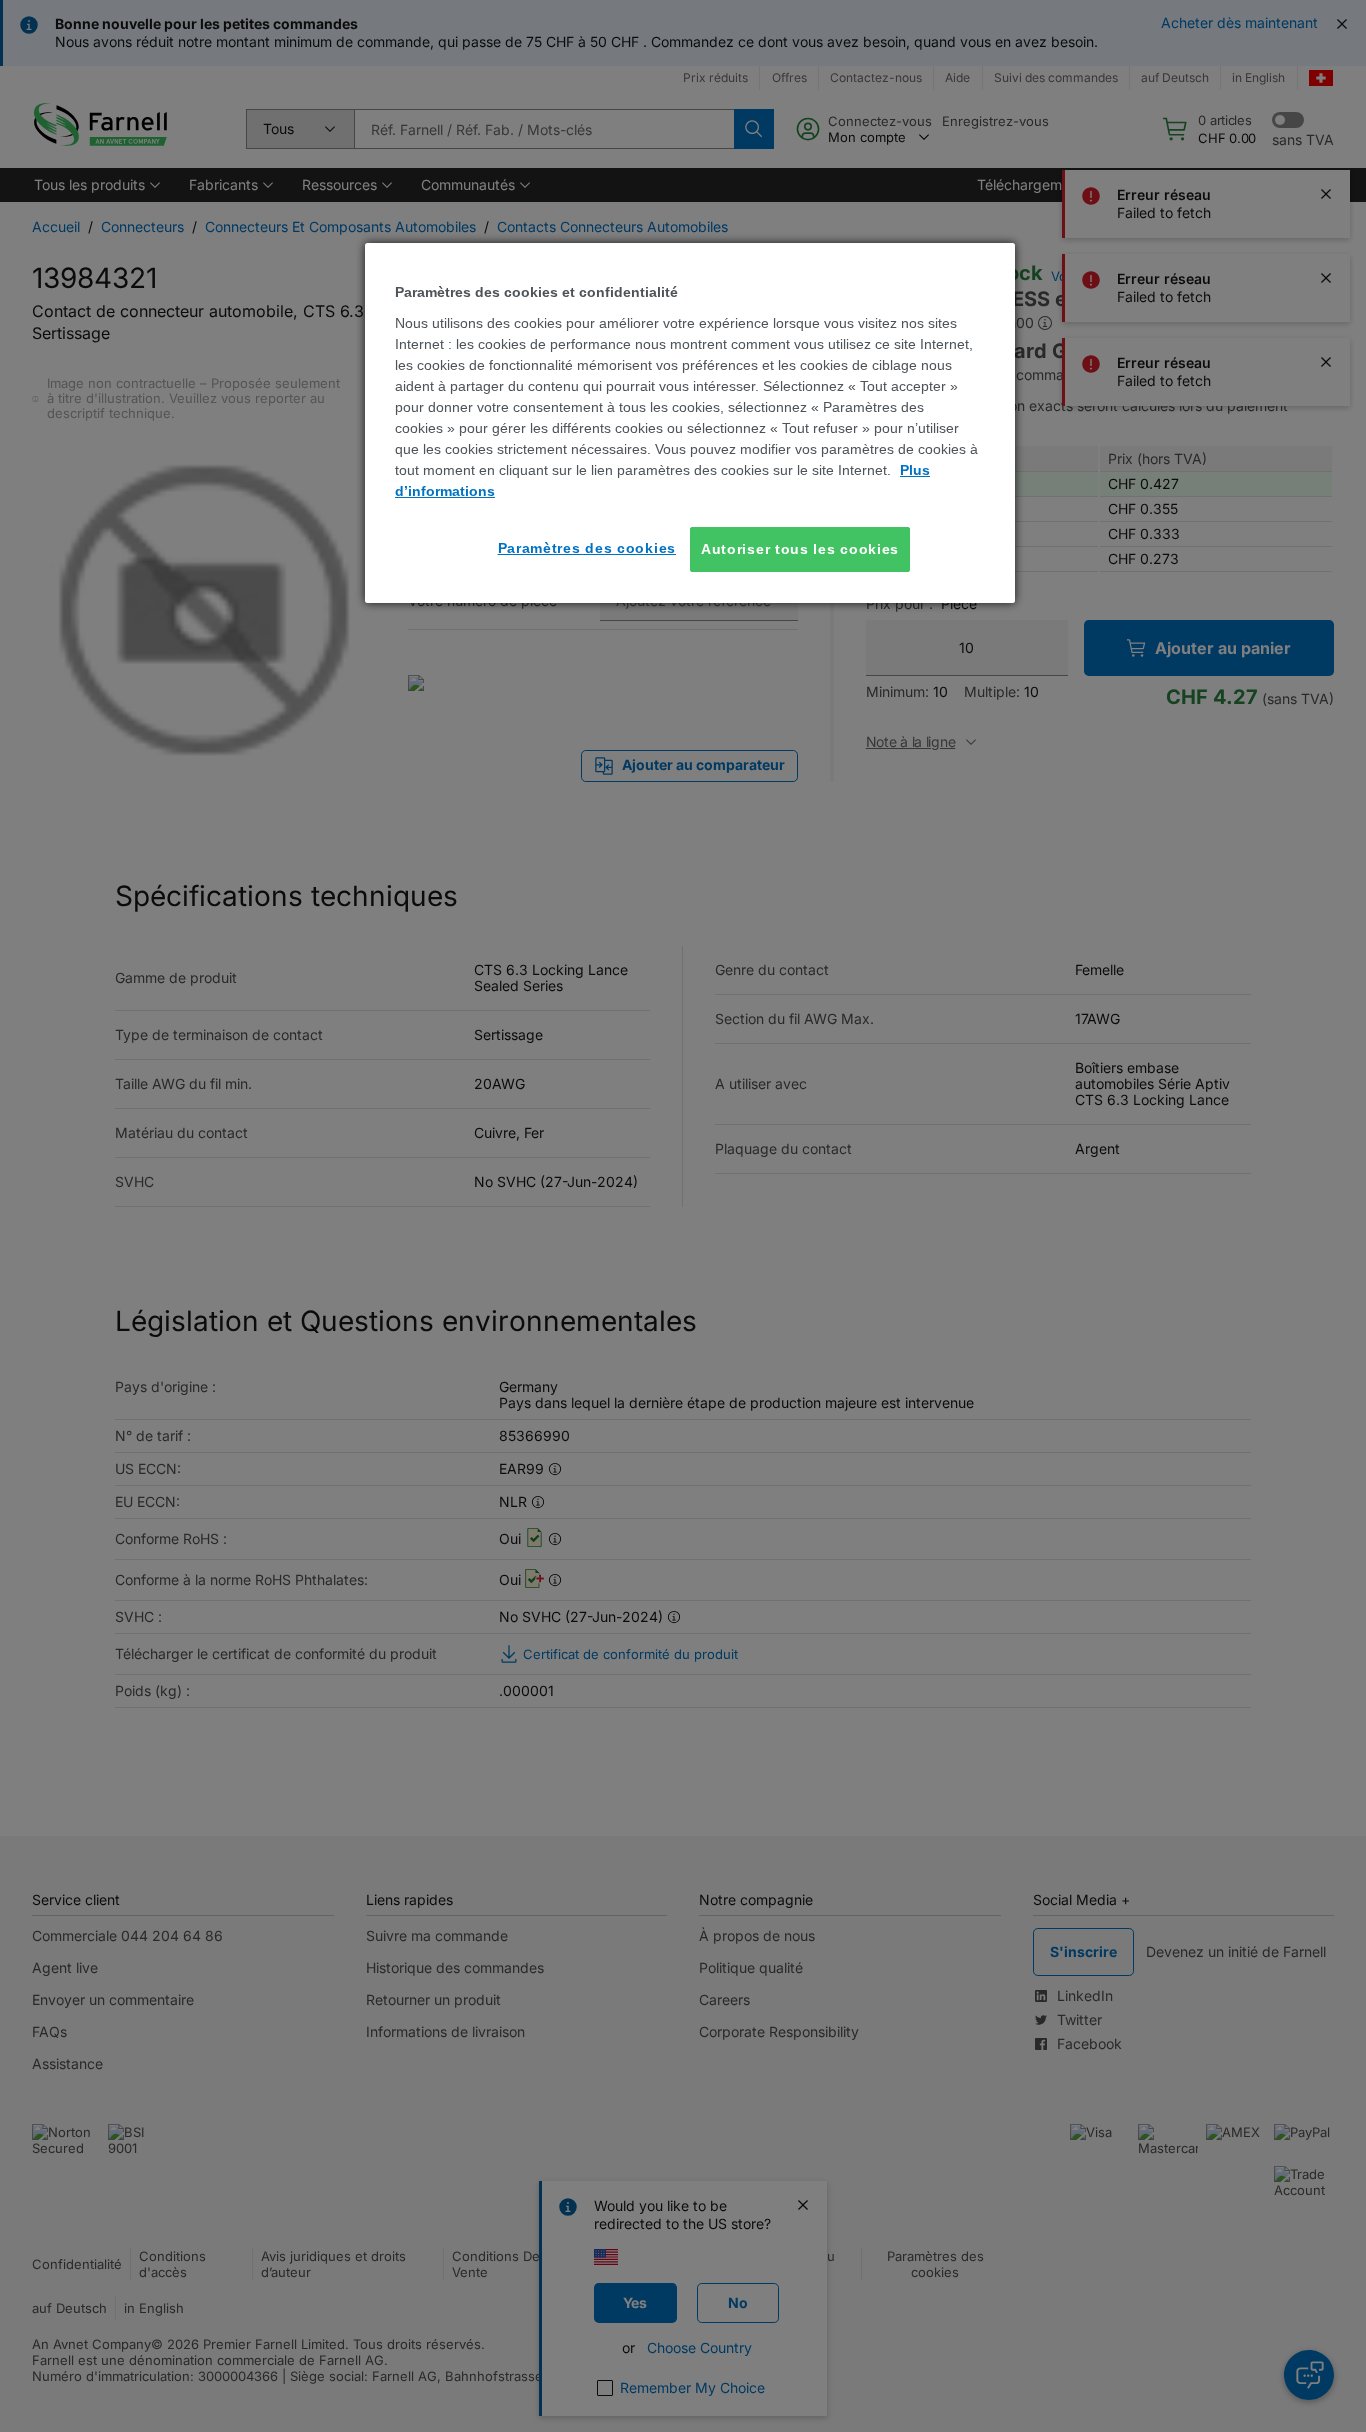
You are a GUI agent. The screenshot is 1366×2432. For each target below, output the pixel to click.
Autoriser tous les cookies (800, 549)
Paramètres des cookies (587, 548)
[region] (690, 423)
